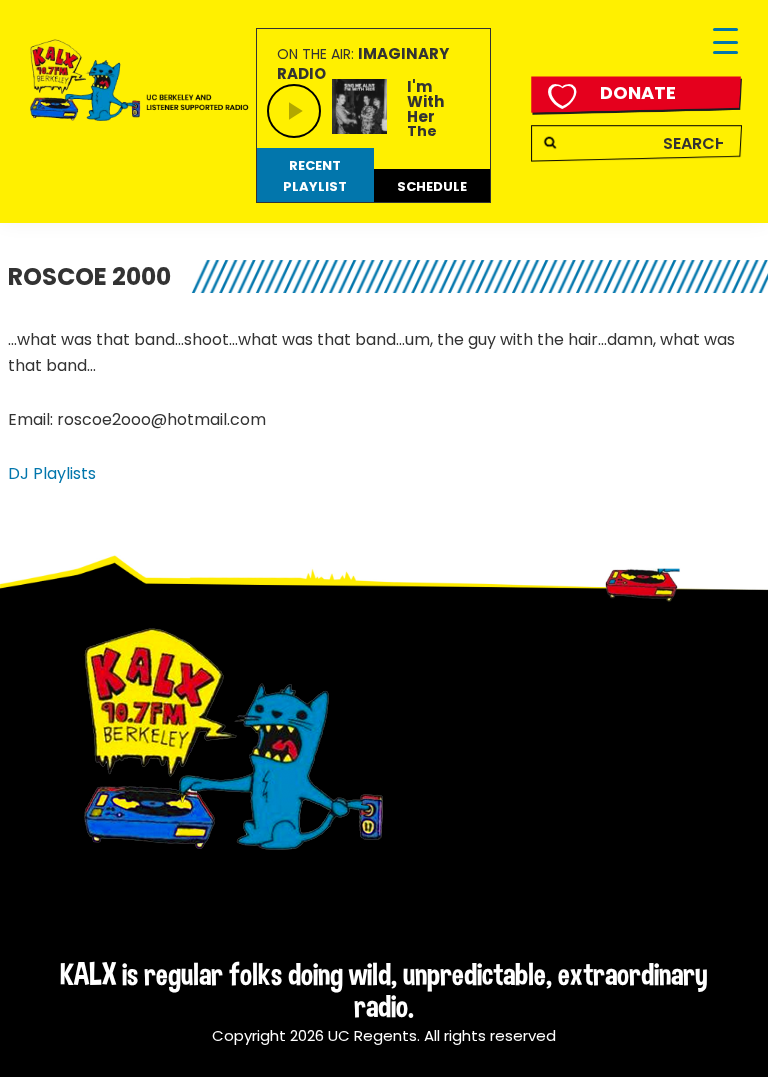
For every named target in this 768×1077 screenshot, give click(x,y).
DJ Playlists (52, 473)
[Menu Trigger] (725, 42)
